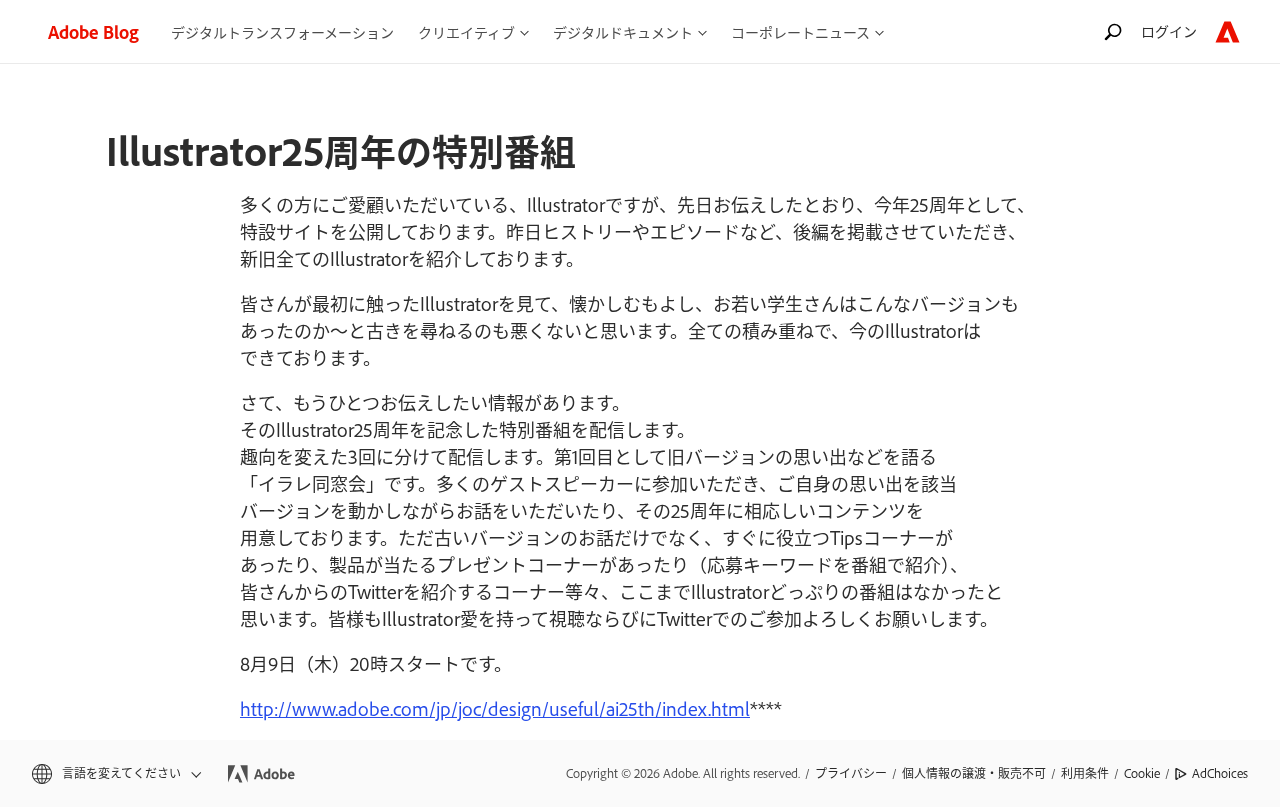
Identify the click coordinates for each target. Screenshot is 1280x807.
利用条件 (1085, 773)
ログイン (1169, 30)
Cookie (1142, 773)
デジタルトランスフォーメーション (282, 31)
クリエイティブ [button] (466, 31)
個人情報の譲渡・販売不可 (974, 773)
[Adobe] (1227, 31)
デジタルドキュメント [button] (623, 31)
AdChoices (1220, 773)
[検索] (1113, 31)
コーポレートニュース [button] (800, 31)
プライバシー (851, 773)
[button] (115, 773)
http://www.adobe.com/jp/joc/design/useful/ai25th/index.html (495, 708)
